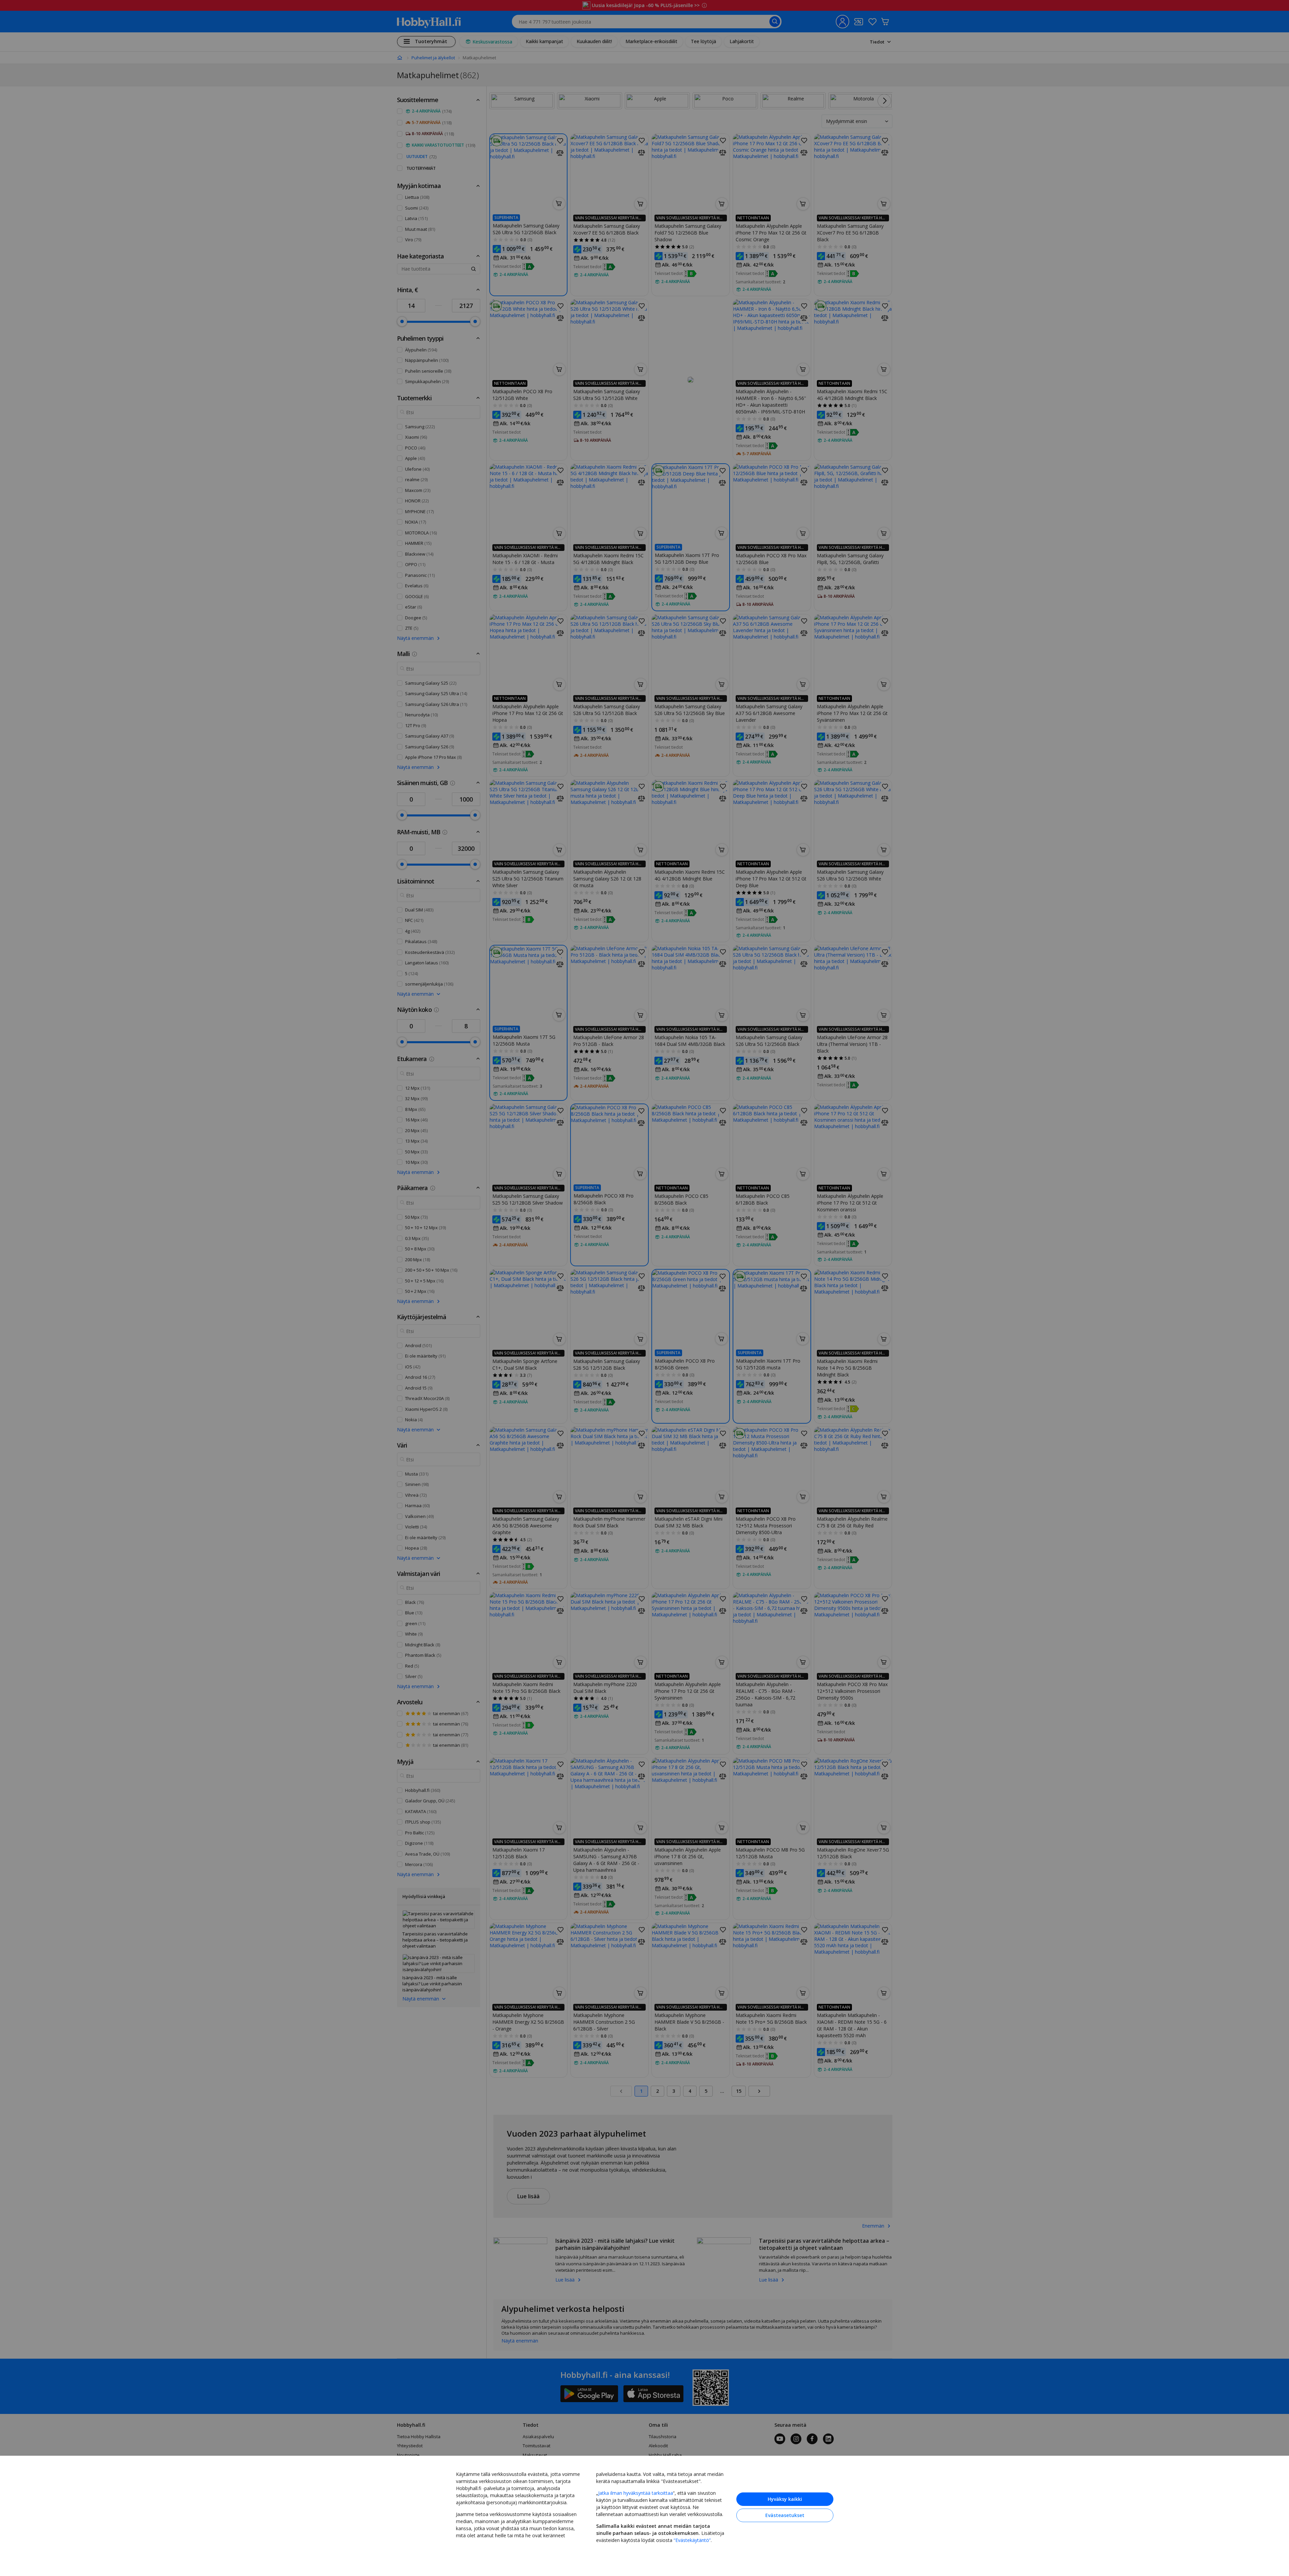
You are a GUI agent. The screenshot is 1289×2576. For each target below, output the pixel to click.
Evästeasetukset (785, 2515)
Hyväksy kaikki (785, 2499)
